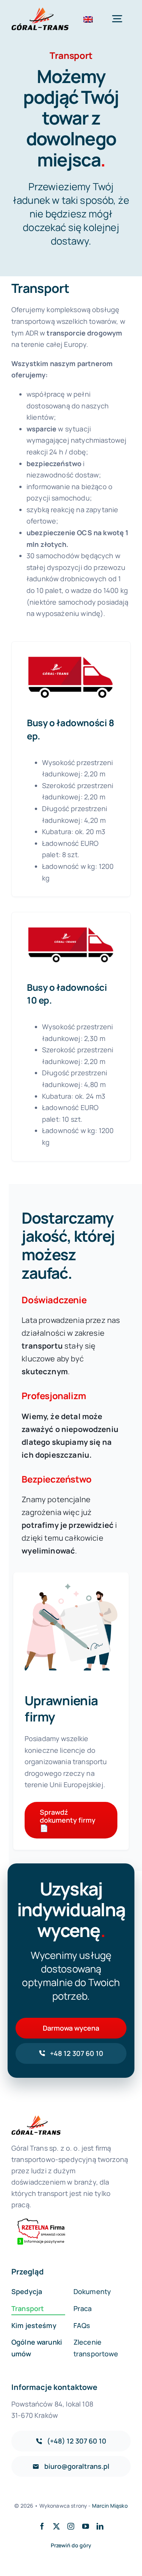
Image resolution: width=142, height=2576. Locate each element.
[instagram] (71, 2526)
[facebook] (42, 2526)
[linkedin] (100, 2526)
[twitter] (56, 2526)
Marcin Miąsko (110, 2506)
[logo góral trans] (40, 11)
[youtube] (86, 2526)
